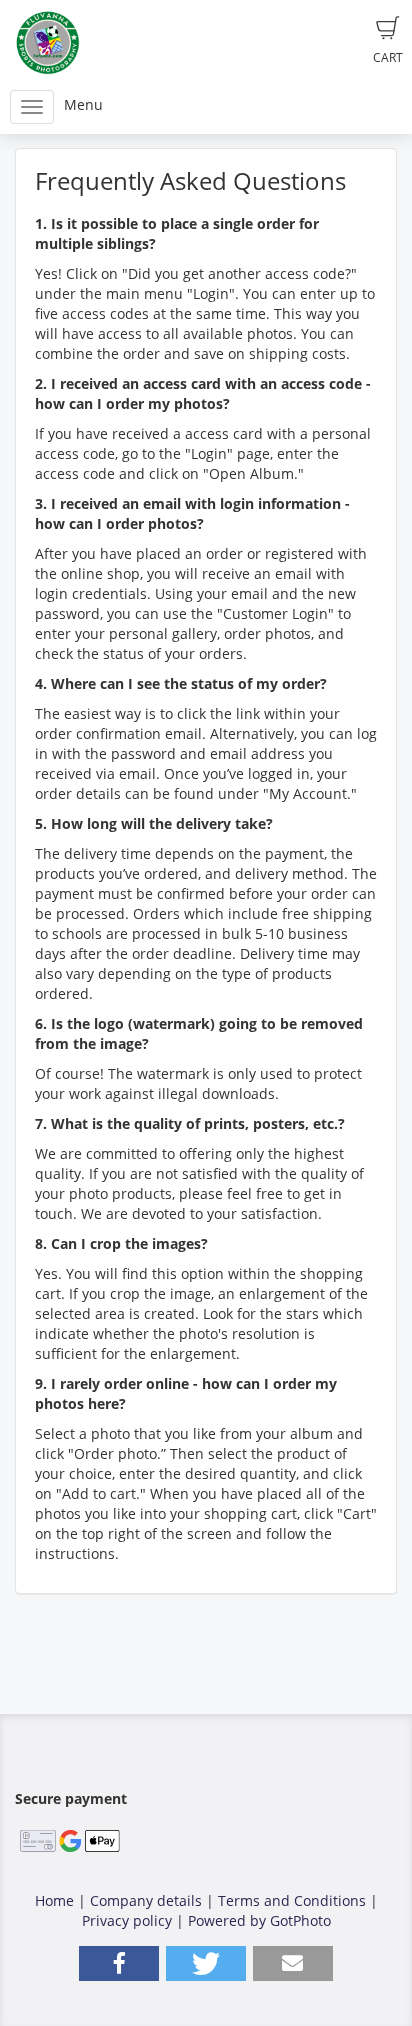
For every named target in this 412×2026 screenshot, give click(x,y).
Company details (146, 1900)
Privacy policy (127, 1920)
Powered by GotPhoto (259, 1920)
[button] (119, 1963)
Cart (388, 57)
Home (54, 1900)
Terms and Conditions (292, 1900)
